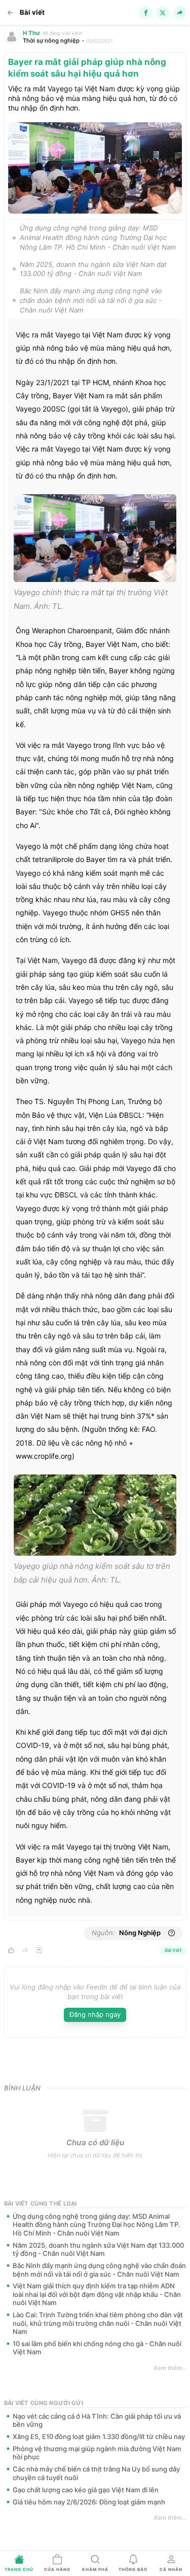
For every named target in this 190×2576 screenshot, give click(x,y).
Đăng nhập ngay (95, 2014)
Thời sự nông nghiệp (51, 41)
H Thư (31, 33)
